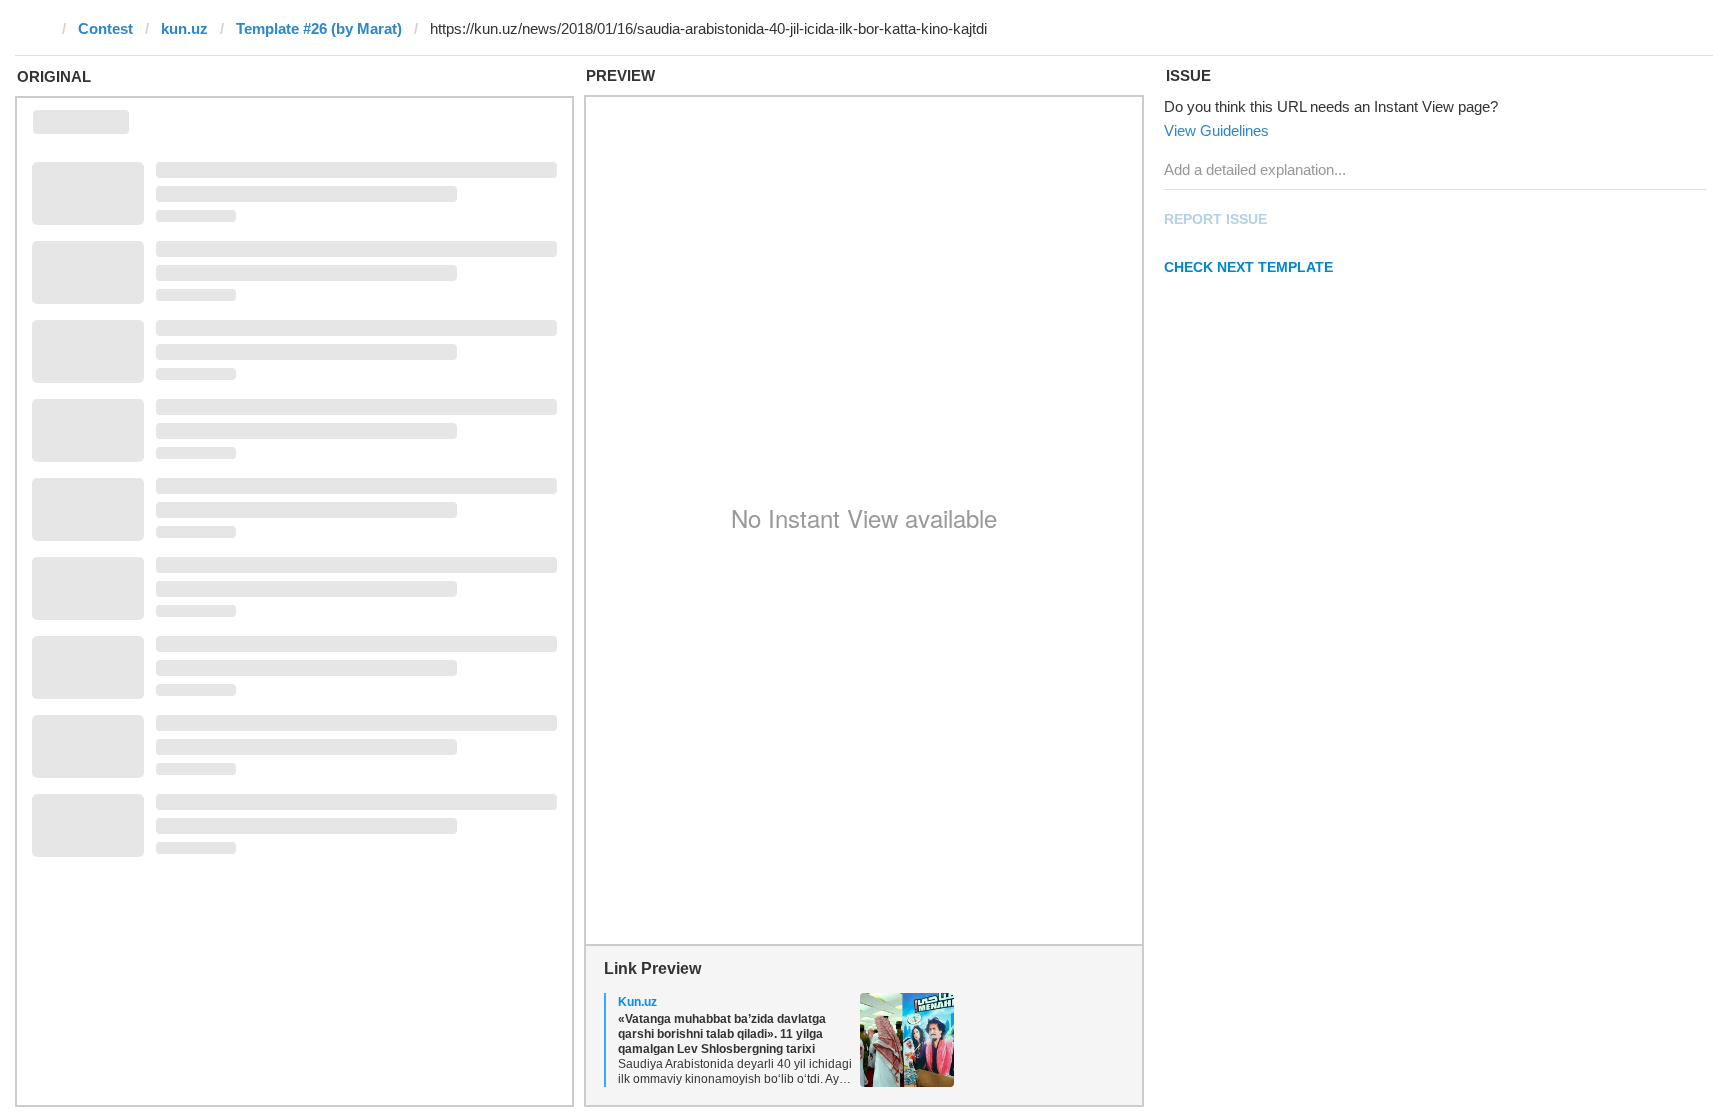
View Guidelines (1216, 130)
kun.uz (184, 28)
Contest (105, 28)
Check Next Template (1248, 267)
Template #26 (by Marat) (319, 28)
